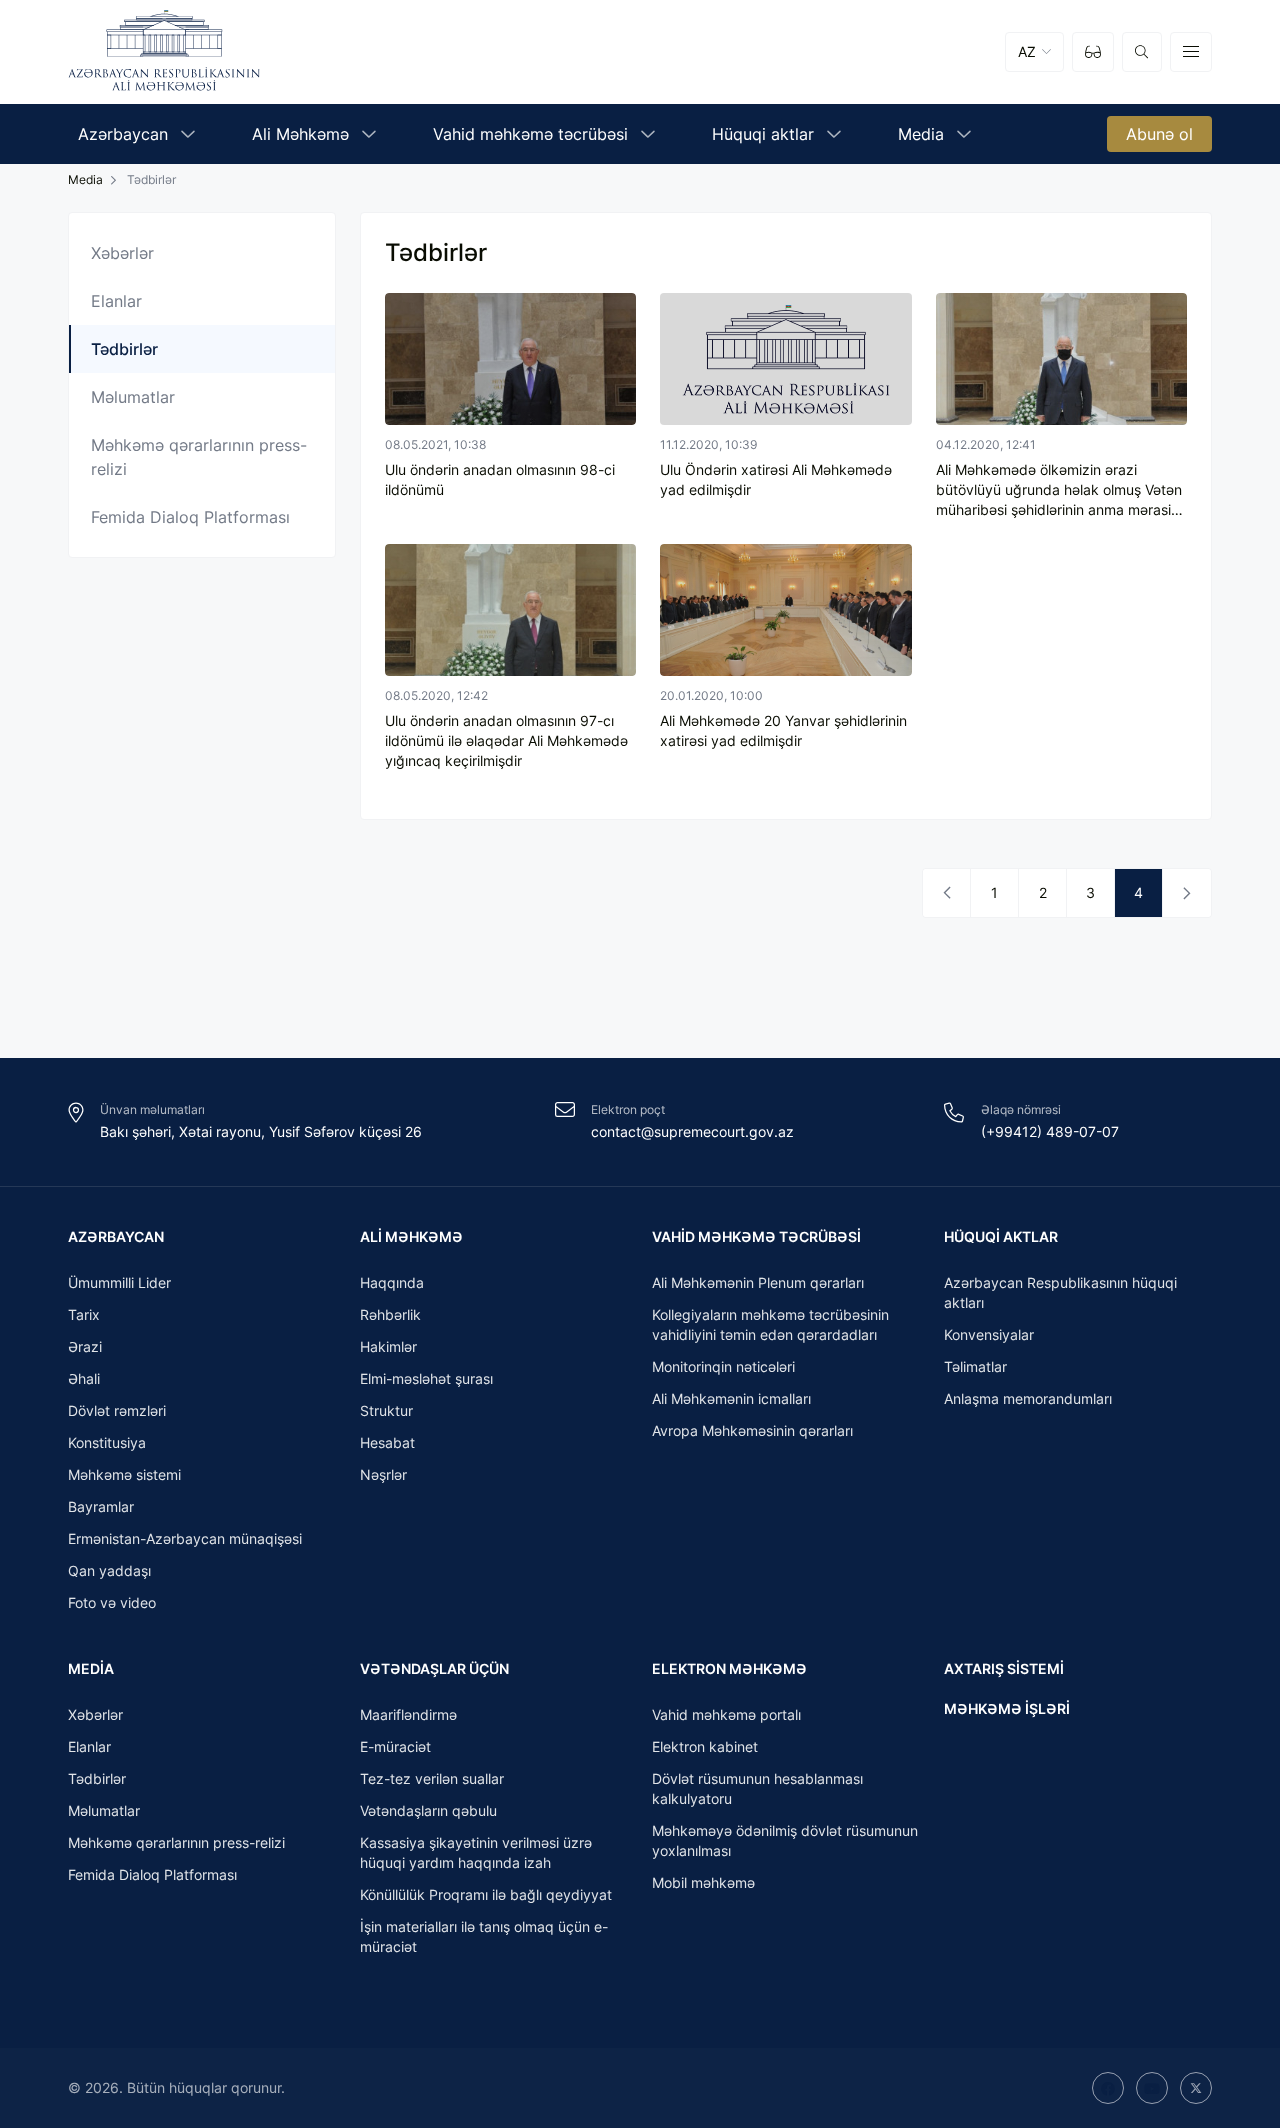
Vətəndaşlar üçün (434, 1668)
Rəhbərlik (390, 1314)
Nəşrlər (383, 1474)
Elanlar (116, 301)
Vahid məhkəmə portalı (726, 1714)
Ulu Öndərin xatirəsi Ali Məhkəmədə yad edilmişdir (776, 479)
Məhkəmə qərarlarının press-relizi (199, 457)
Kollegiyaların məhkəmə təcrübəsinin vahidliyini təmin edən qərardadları (770, 1324)
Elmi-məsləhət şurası (426, 1378)
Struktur (386, 1410)
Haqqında (392, 1282)
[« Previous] (947, 893)
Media (91, 1668)
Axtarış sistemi (1004, 1668)
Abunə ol (1159, 134)
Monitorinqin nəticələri (723, 1366)
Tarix (84, 1314)
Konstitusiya (107, 1442)
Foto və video (112, 1602)
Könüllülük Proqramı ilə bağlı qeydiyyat (486, 1894)
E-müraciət (395, 1746)
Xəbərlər (122, 253)
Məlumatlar (133, 397)
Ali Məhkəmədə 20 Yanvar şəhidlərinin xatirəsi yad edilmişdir (783, 730)
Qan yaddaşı (109, 1570)
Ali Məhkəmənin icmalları (731, 1398)
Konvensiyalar (989, 1334)
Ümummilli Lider (119, 1282)
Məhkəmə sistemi (124, 1474)
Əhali (84, 1378)
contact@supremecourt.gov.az (692, 1131)
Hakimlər (388, 1346)
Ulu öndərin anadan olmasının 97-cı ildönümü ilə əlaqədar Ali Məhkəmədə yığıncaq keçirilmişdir (506, 740)
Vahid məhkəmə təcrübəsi (756, 1236)
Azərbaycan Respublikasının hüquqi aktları (1060, 1292)
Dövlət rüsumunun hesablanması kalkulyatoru (757, 1788)
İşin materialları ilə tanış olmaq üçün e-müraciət (484, 1936)
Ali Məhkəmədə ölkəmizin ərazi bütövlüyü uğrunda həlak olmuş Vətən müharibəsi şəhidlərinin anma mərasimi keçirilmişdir (1061, 490)
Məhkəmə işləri (1007, 1708)
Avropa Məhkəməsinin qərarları (752, 1430)
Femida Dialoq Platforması (190, 517)
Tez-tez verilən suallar (432, 1778)
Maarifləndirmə (408, 1714)
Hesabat (387, 1442)
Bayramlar (101, 1506)
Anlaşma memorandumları (1028, 1398)
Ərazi (85, 1346)
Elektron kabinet (705, 1746)
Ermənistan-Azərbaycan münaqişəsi (185, 1538)
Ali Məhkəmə (411, 1236)
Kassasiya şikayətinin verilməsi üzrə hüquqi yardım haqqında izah (476, 1852)
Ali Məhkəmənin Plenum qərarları (758, 1282)
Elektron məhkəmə (729, 1668)
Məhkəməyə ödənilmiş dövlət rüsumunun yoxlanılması (785, 1840)
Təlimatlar (975, 1366)
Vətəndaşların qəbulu (428, 1810)
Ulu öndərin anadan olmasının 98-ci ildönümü (500, 479)
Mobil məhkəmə (703, 1882)
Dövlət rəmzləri (117, 1410)
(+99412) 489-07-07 (1050, 1131)
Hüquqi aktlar (1001, 1236)
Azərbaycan (116, 1236)
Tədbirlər (97, 1778)
